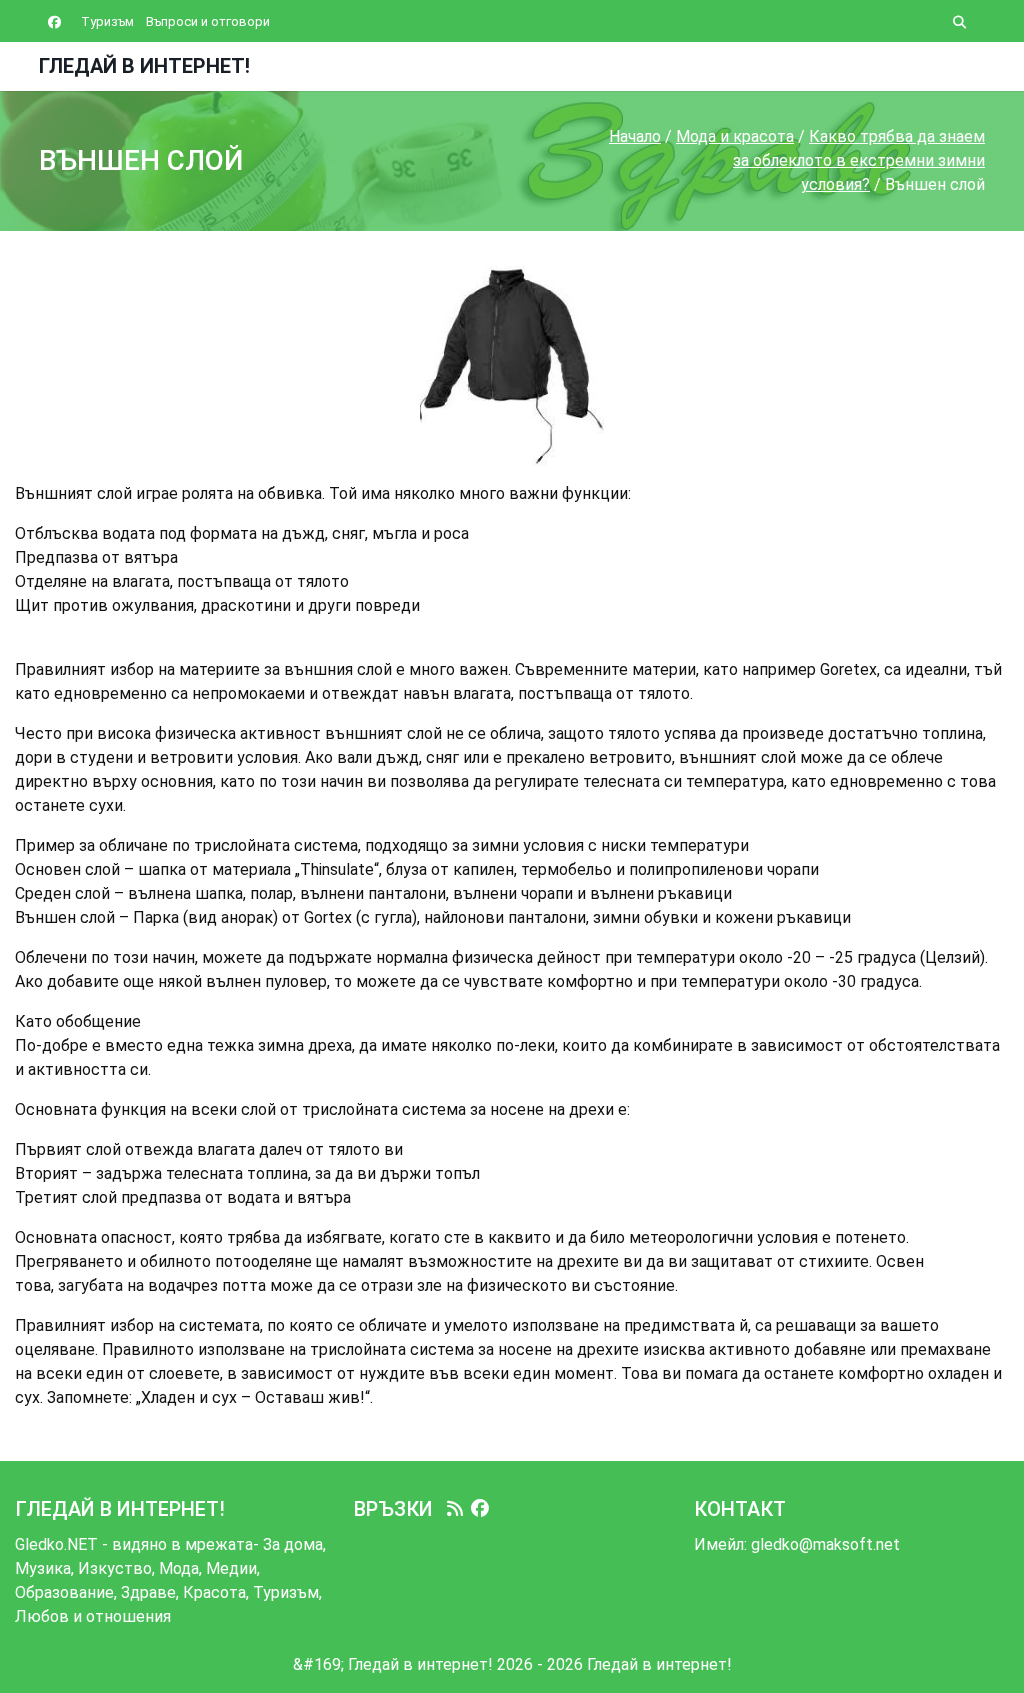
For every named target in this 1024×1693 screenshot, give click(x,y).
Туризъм (107, 21)
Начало (635, 136)
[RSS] (455, 1509)
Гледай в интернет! (144, 66)
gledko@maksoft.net (825, 1544)
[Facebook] (480, 1509)
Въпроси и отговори (208, 21)
